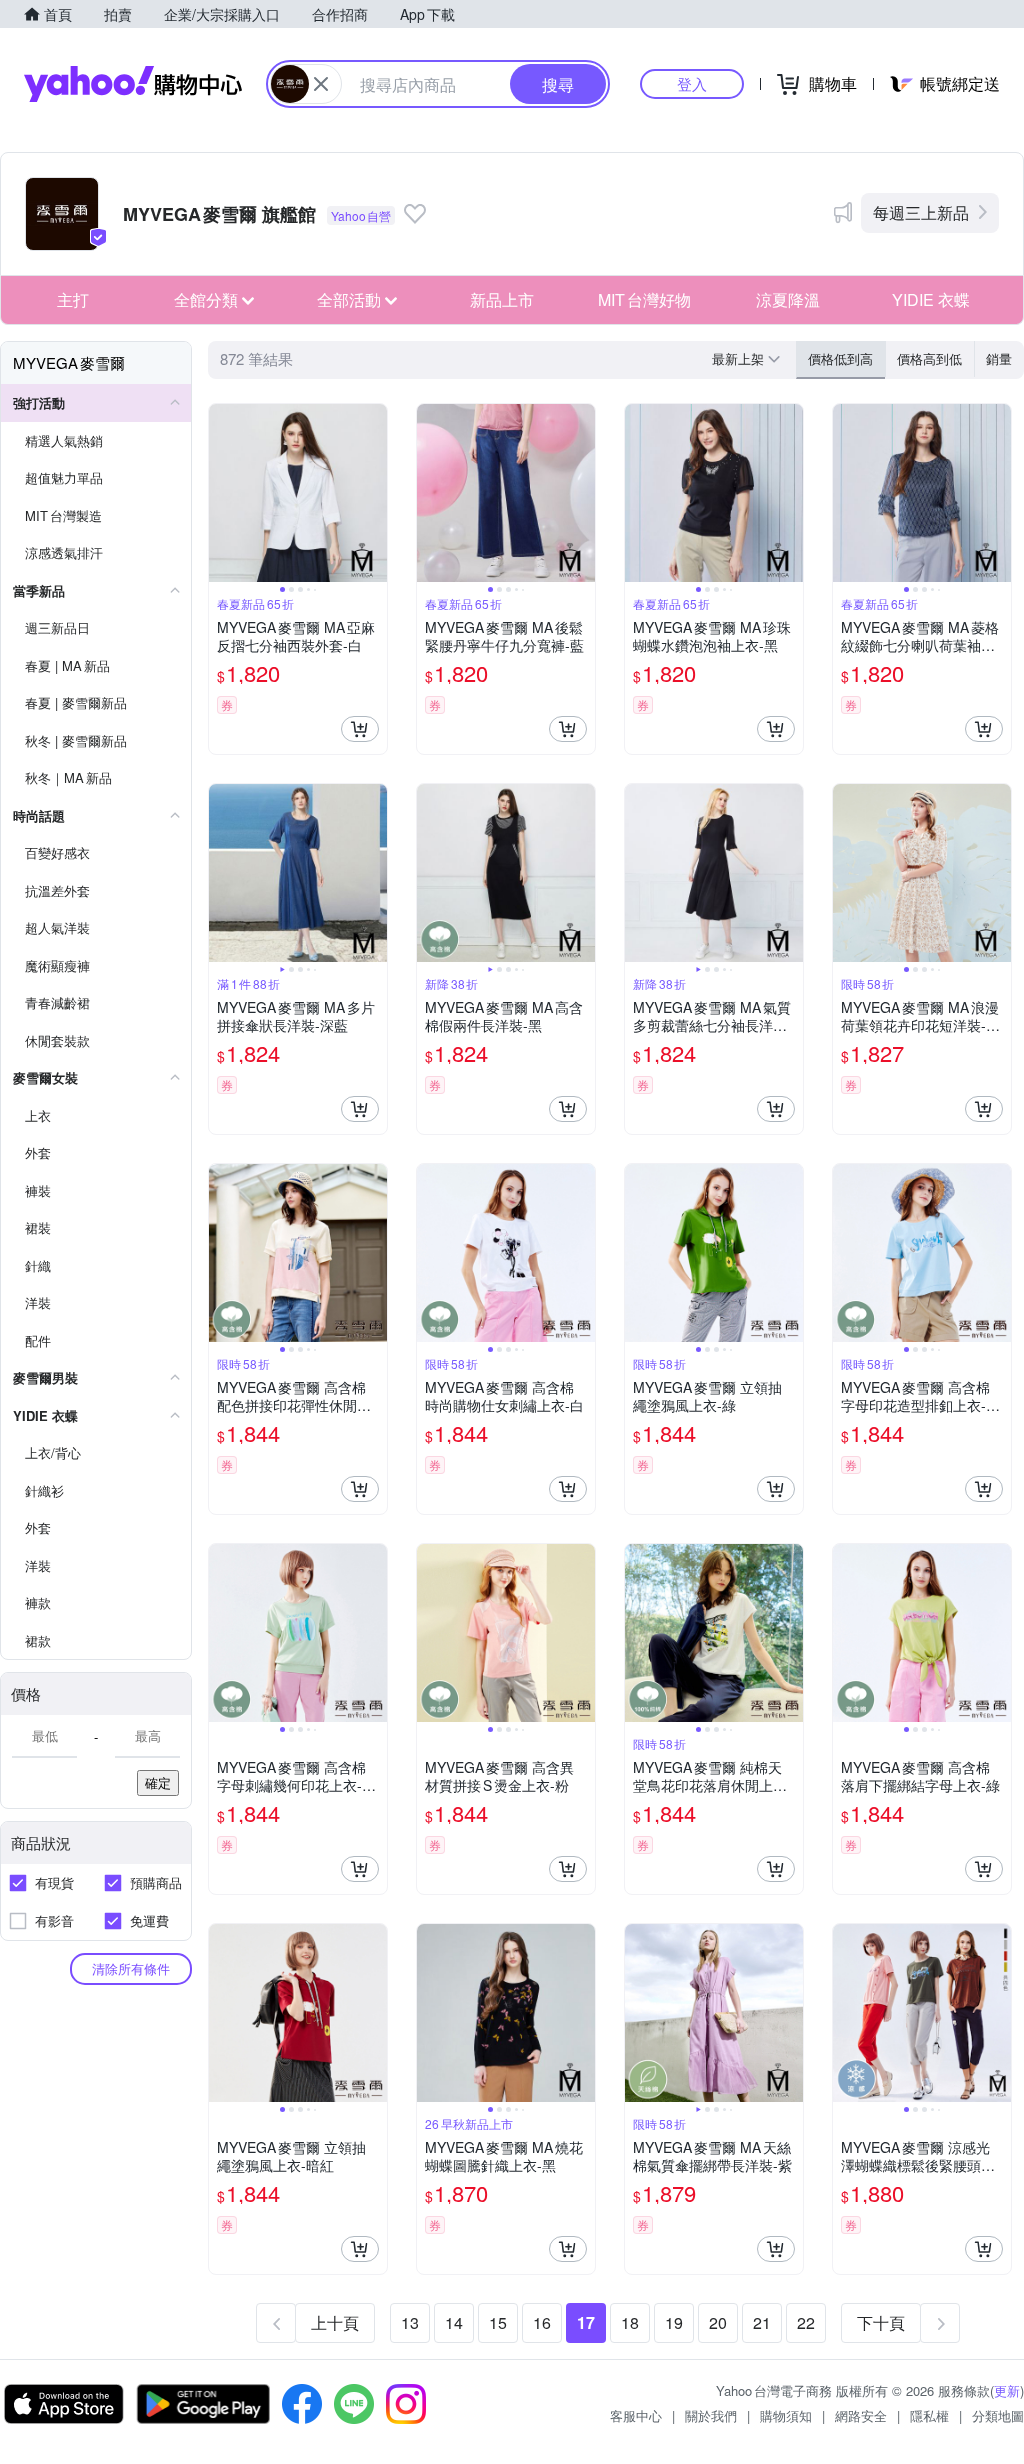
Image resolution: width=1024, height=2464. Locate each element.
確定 (158, 1782)
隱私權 (929, 2415)
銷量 (999, 358)
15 (498, 2322)
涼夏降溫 (788, 299)
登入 (692, 83)
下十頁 (881, 2322)
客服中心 (636, 2415)
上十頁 (335, 2322)
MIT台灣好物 (644, 299)
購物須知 (786, 2415)
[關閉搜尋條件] (321, 84)
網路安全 (861, 2415)
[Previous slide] (222, 493)
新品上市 (502, 299)
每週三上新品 (921, 212)
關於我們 (711, 2415)
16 (542, 2322)
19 (674, 2322)
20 (718, 2322)
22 (806, 2322)
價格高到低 (929, 358)
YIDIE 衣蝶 (931, 299)
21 (762, 2322)
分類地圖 (998, 2415)
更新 (1007, 2390)
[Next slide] (374, 493)
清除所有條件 (131, 1968)
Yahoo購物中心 (133, 84)
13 (410, 2322)
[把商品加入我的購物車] (360, 729)
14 (454, 2322)
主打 (73, 299)
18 (630, 2322)
